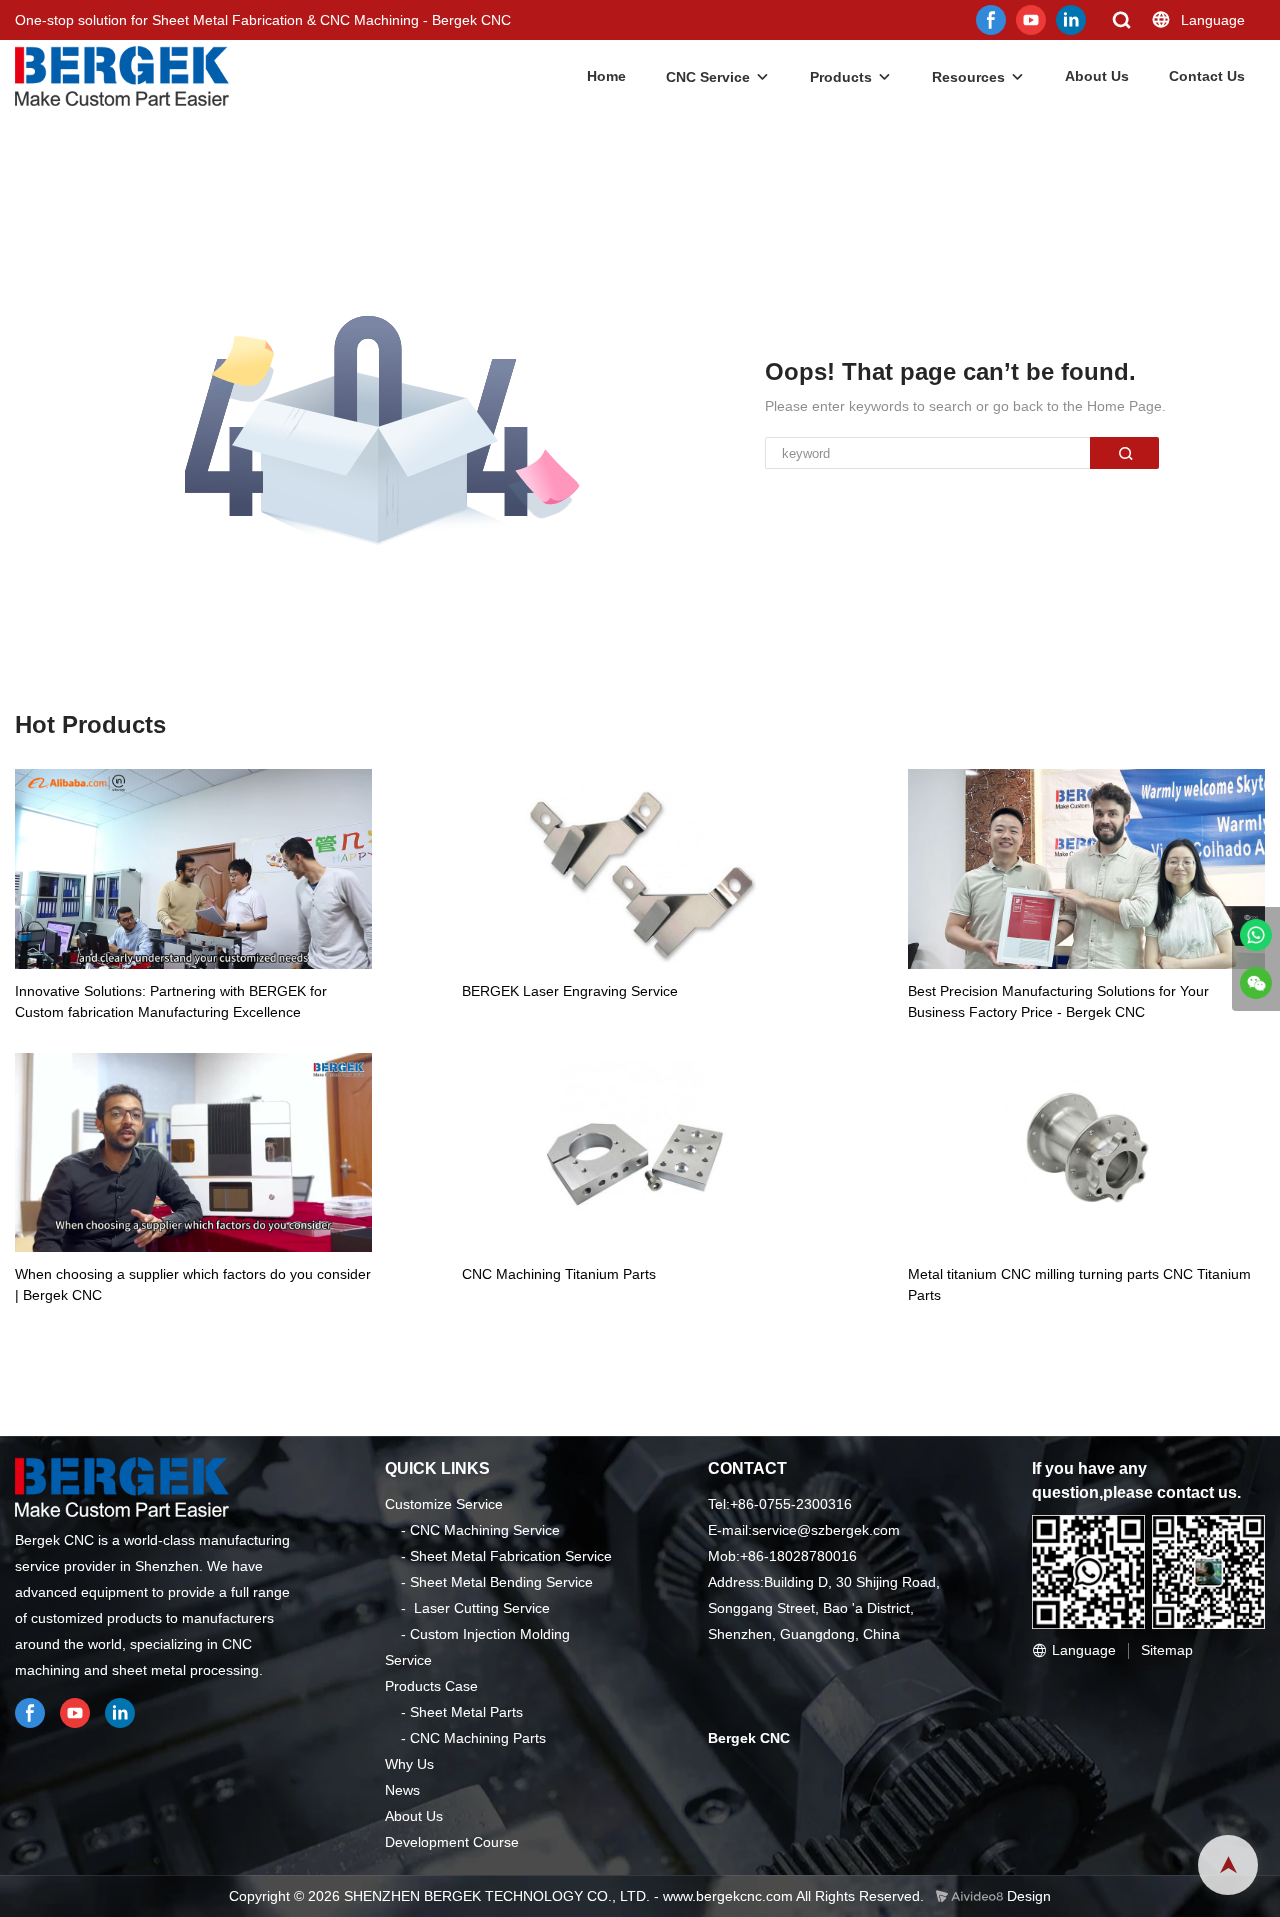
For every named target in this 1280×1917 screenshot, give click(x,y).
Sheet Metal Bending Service (501, 1582)
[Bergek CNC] (1256, 935)
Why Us (409, 1764)
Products (841, 77)
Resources (968, 77)
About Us (1097, 76)
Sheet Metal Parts (466, 1712)
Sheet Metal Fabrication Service (511, 1556)
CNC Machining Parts (478, 1738)
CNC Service (708, 77)
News (402, 1790)
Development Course (452, 1842)
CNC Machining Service (485, 1530)
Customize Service (444, 1504)
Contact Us (1207, 76)
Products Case (431, 1686)
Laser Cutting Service (482, 1608)
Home (606, 76)
